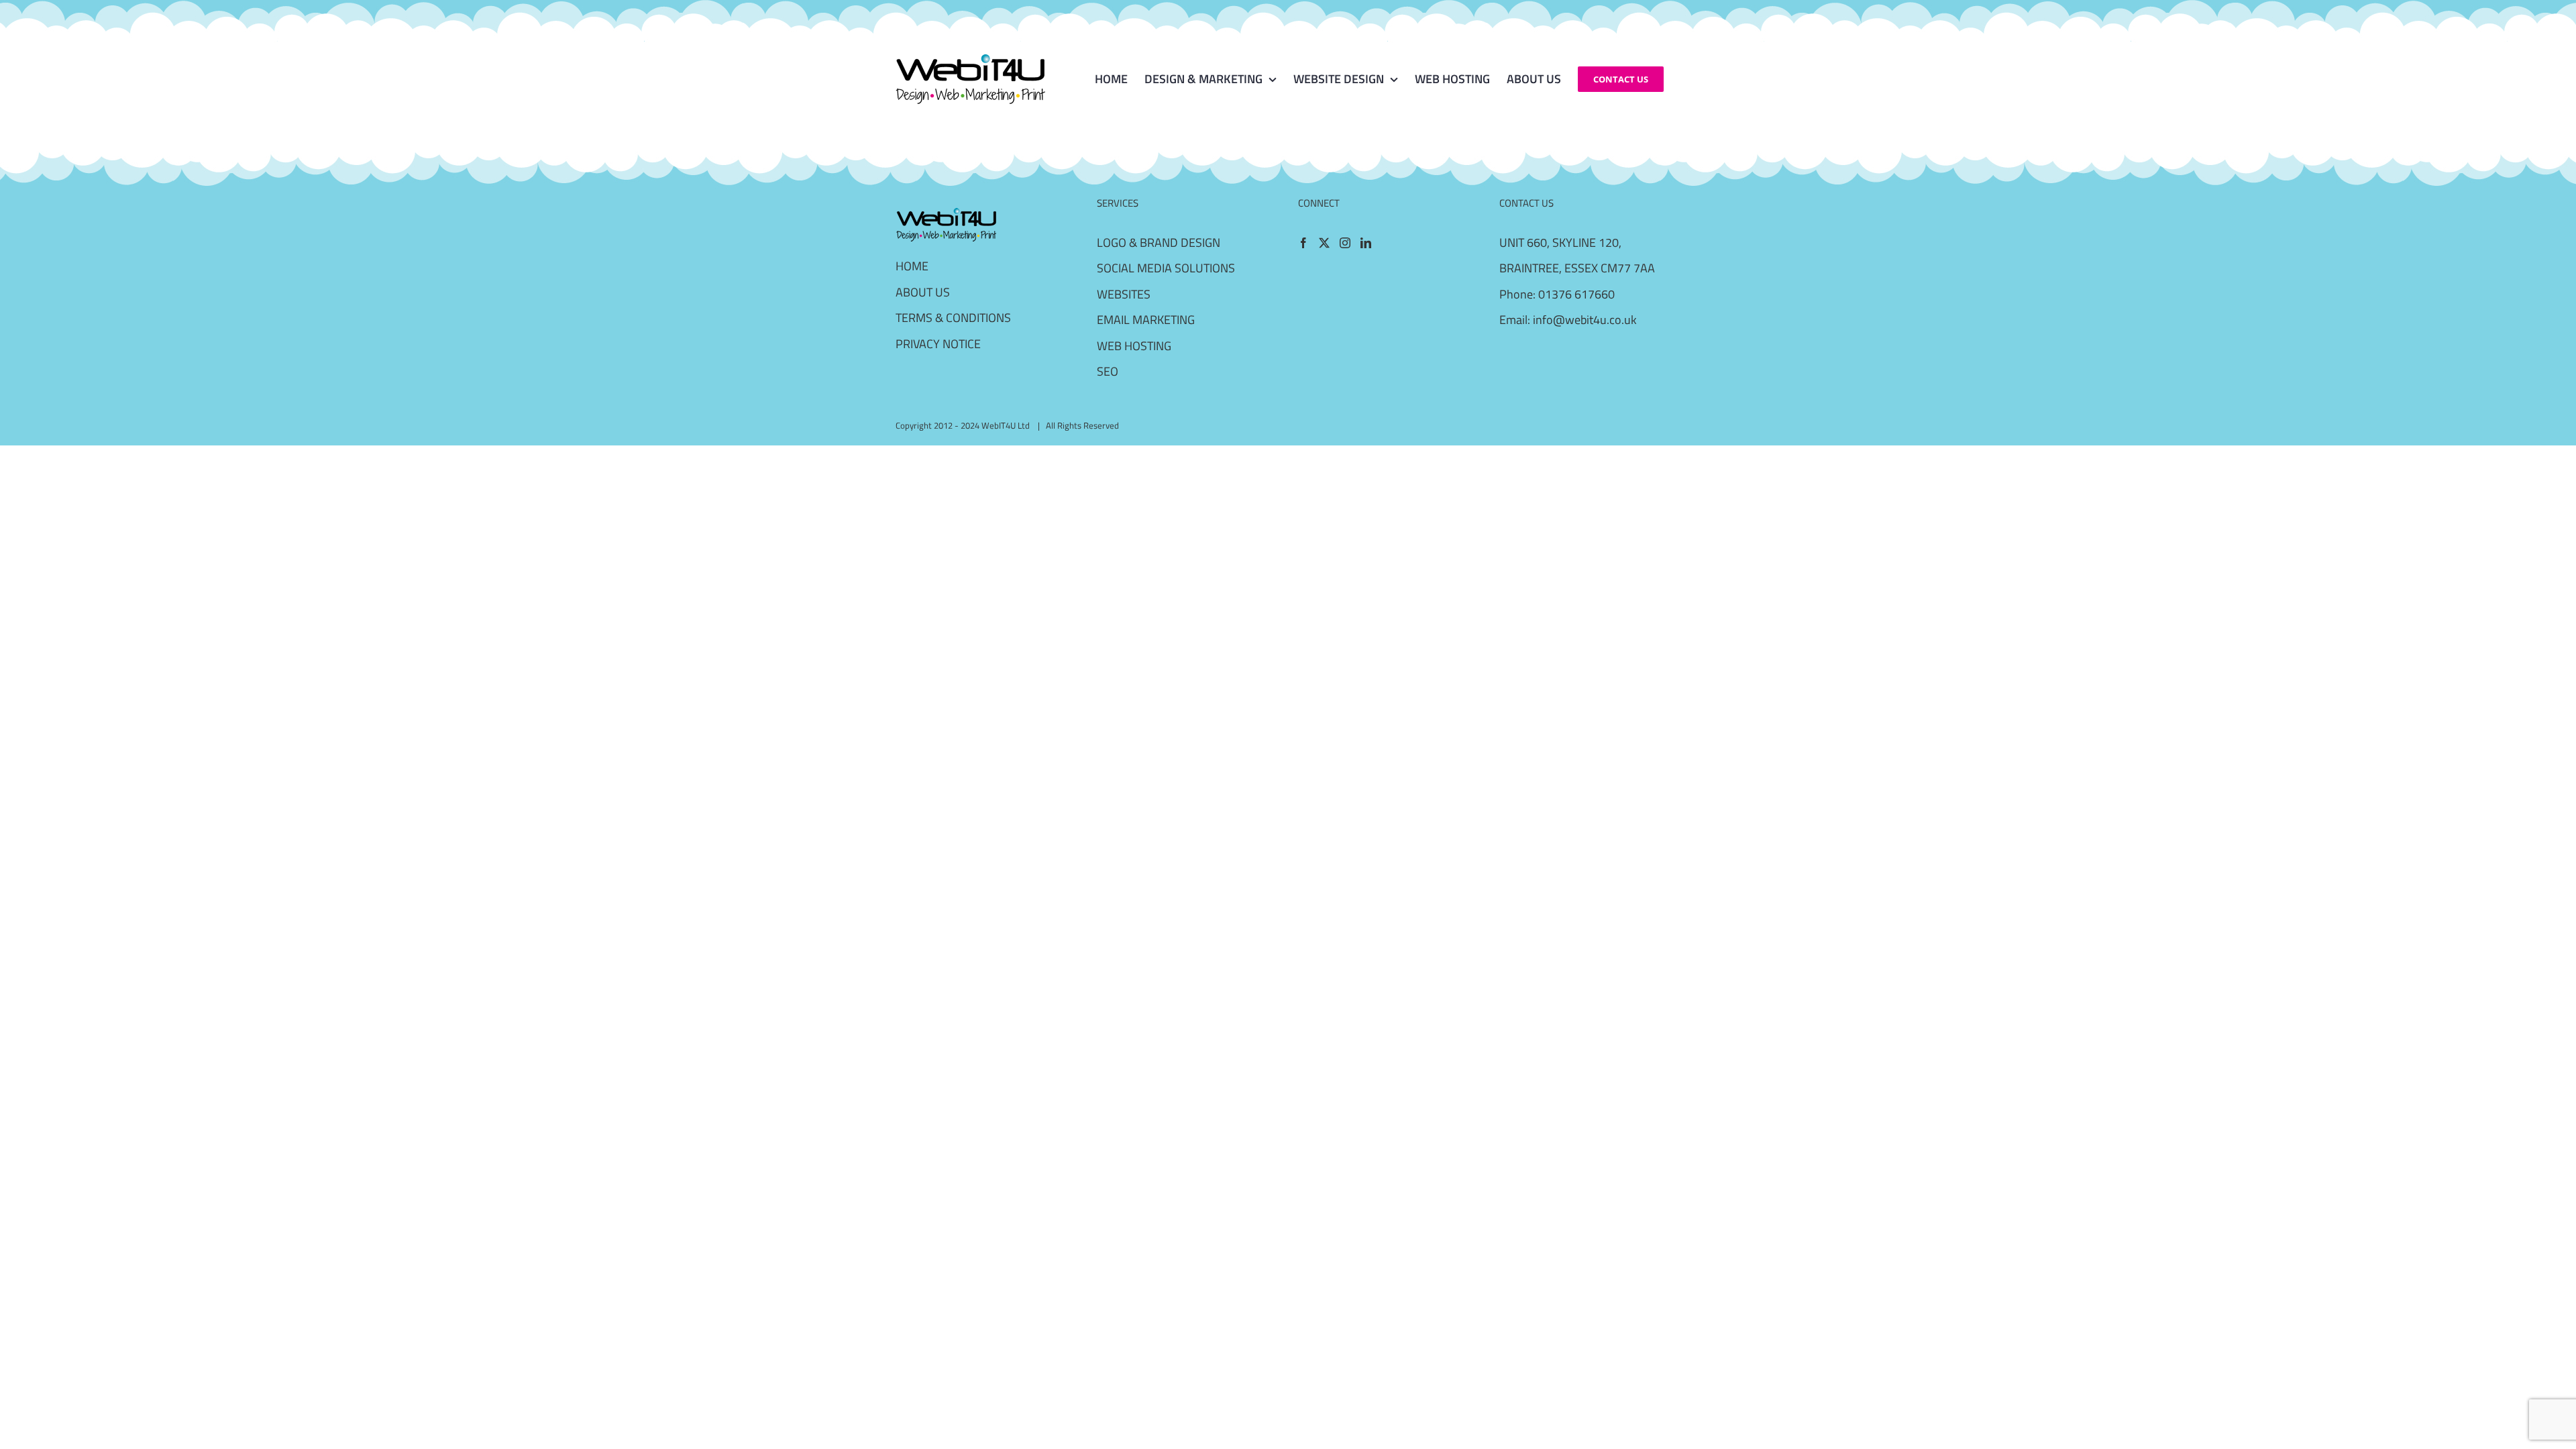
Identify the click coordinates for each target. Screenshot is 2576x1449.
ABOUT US (923, 292)
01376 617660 (1576, 294)
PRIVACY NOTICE (938, 344)
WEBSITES (1124, 294)
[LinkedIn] (1366, 243)
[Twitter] (1324, 243)
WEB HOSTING (1134, 346)
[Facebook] (1303, 243)
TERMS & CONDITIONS (953, 318)
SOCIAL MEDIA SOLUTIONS (1166, 268)
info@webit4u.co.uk (1585, 320)
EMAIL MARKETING (1146, 320)
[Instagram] (1345, 243)
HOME (912, 266)
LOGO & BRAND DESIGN (1159, 243)
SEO (1108, 371)
